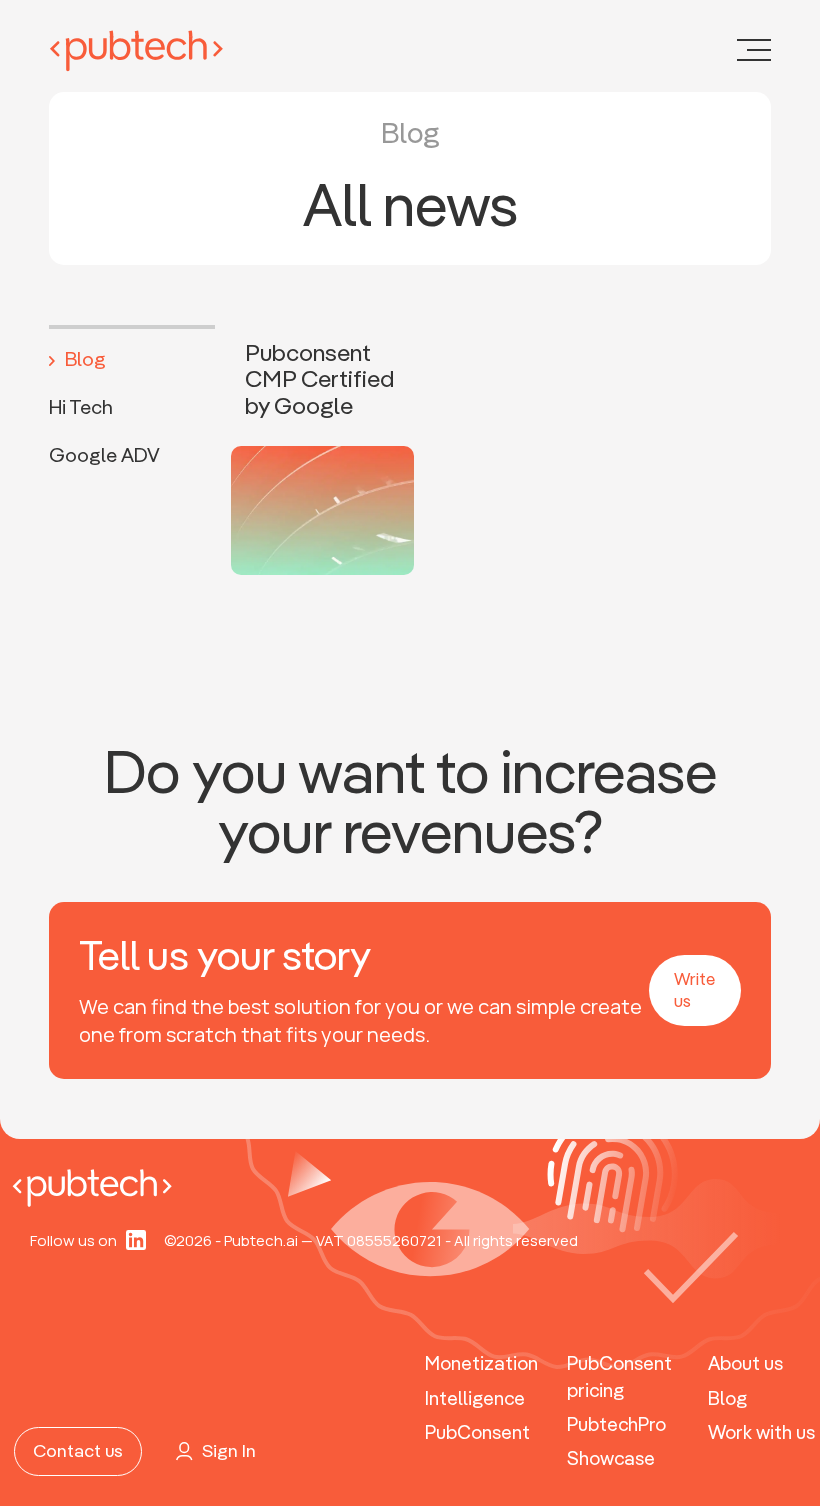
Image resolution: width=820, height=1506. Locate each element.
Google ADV (104, 454)
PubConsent (477, 1432)
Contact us (78, 1450)
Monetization (481, 1363)
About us (745, 1363)
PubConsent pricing (619, 1376)
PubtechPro (616, 1424)
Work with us (761, 1432)
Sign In (229, 1450)
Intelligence (475, 1398)
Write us (694, 989)
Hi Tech (81, 406)
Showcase (611, 1458)
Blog (85, 358)
